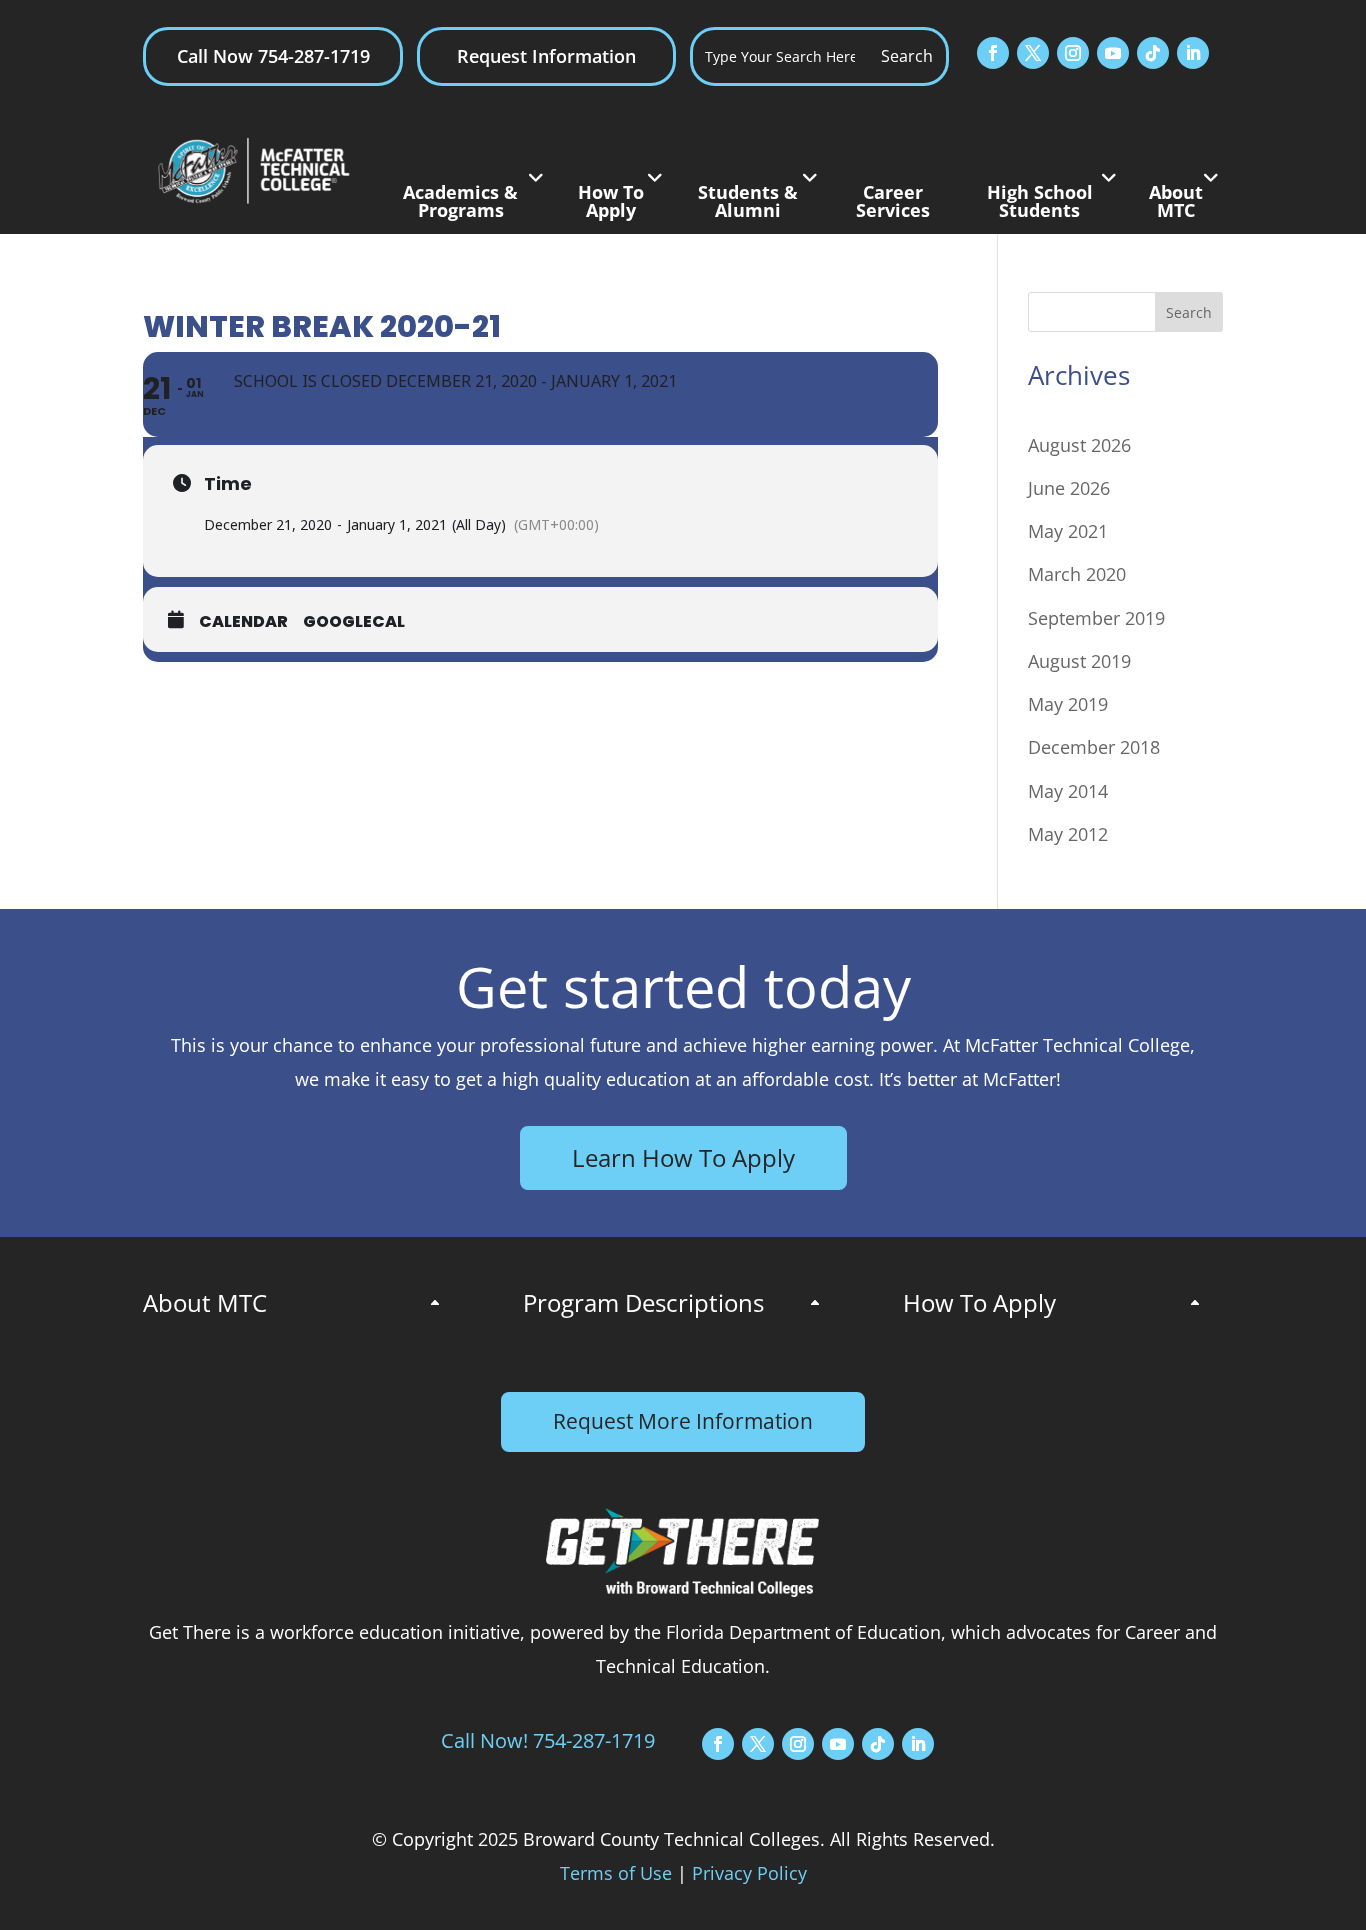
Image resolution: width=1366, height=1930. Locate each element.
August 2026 (1079, 445)
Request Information (546, 56)
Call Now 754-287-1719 (273, 56)
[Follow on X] (1033, 53)
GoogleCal (354, 622)
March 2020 (1077, 574)
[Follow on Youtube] (1113, 53)
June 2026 (1069, 488)
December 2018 (1094, 747)
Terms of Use (616, 1873)
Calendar (243, 622)
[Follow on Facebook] (993, 53)
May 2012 (1068, 834)
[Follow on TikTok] (1153, 53)
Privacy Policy (749, 1873)
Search (1189, 312)
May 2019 (1068, 704)
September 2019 (1096, 618)
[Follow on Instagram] (1073, 53)
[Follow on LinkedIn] (1193, 53)
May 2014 (1068, 791)
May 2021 (1068, 531)
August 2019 (1079, 661)
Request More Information (683, 1421)
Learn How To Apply (683, 1157)
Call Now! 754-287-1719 (548, 1740)
